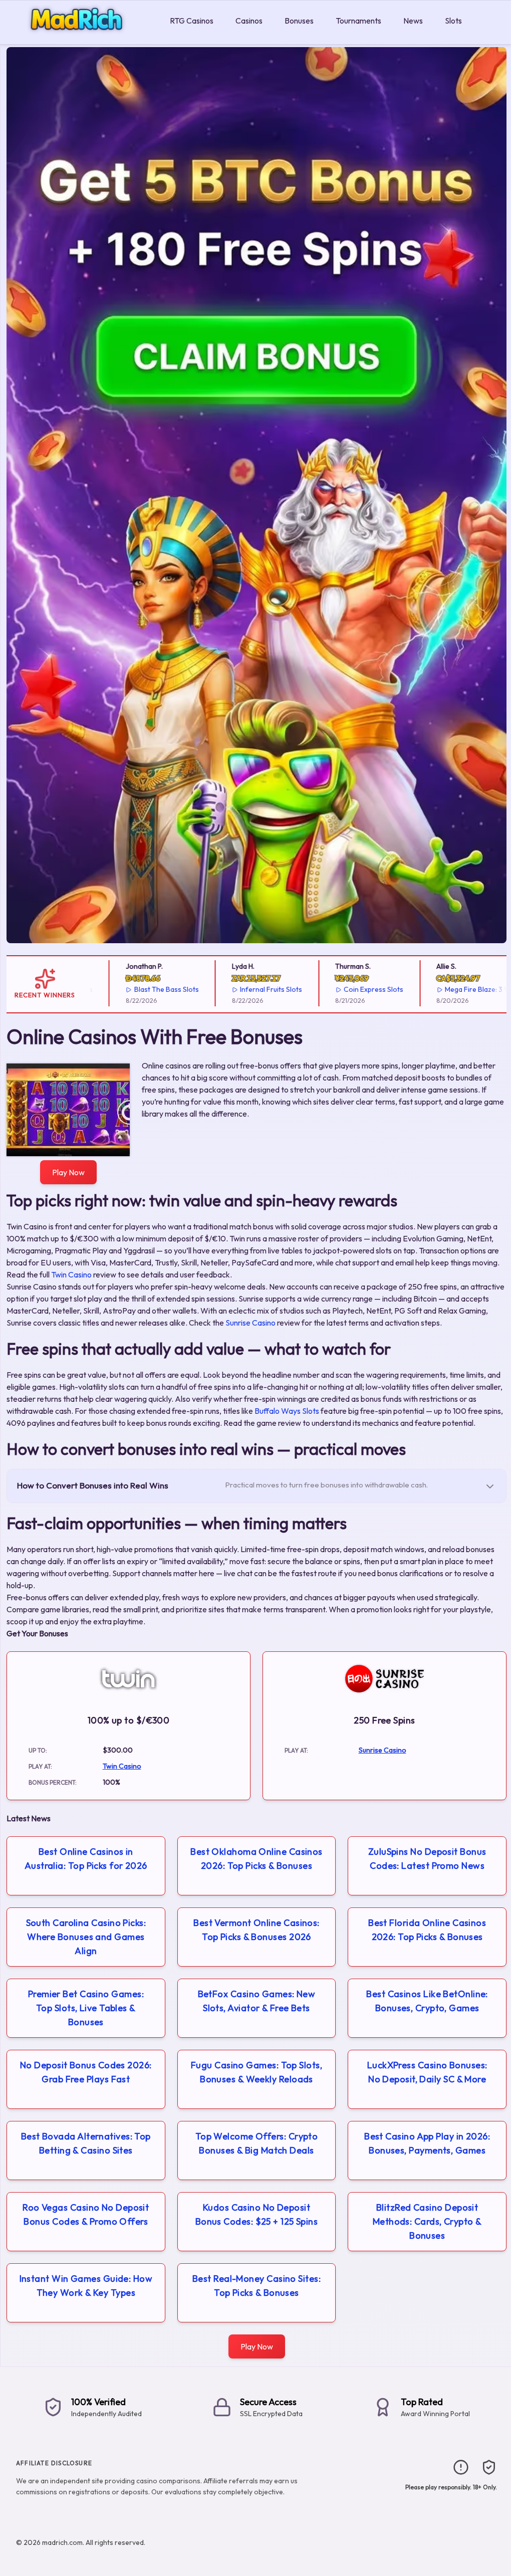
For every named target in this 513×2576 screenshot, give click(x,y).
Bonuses (299, 21)
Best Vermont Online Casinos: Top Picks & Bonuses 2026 (256, 1930)
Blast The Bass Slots (137, 989)
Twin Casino (71, 1274)
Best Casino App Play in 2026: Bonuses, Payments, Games (427, 2143)
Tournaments (358, 21)
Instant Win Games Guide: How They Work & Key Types (86, 2286)
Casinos (249, 21)
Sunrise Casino (250, 1323)
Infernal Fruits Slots (242, 989)
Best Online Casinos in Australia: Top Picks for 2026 (86, 1859)
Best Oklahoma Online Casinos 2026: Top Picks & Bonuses (256, 1859)
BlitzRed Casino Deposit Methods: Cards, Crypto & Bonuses (427, 2221)
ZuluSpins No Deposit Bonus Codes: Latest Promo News (427, 1859)
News (413, 21)
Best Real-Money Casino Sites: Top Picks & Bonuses (256, 2286)
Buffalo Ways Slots (287, 1411)
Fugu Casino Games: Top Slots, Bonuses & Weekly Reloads (256, 2072)
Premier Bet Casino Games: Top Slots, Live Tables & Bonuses (86, 2008)
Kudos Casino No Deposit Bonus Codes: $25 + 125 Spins (257, 2214)
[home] (83, 37)
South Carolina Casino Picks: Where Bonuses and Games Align (86, 1937)
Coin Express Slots (344, 989)
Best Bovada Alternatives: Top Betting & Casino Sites (86, 2143)
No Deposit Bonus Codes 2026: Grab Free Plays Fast (86, 2072)
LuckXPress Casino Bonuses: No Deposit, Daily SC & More (427, 2072)
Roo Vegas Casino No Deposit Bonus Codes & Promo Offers (86, 2214)
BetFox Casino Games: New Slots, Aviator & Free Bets (257, 2001)
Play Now (68, 1172)
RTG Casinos (192, 21)
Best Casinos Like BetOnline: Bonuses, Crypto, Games (427, 2001)
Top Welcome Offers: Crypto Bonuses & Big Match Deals (257, 2143)
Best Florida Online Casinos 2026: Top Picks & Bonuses (427, 1930)
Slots (453, 21)
